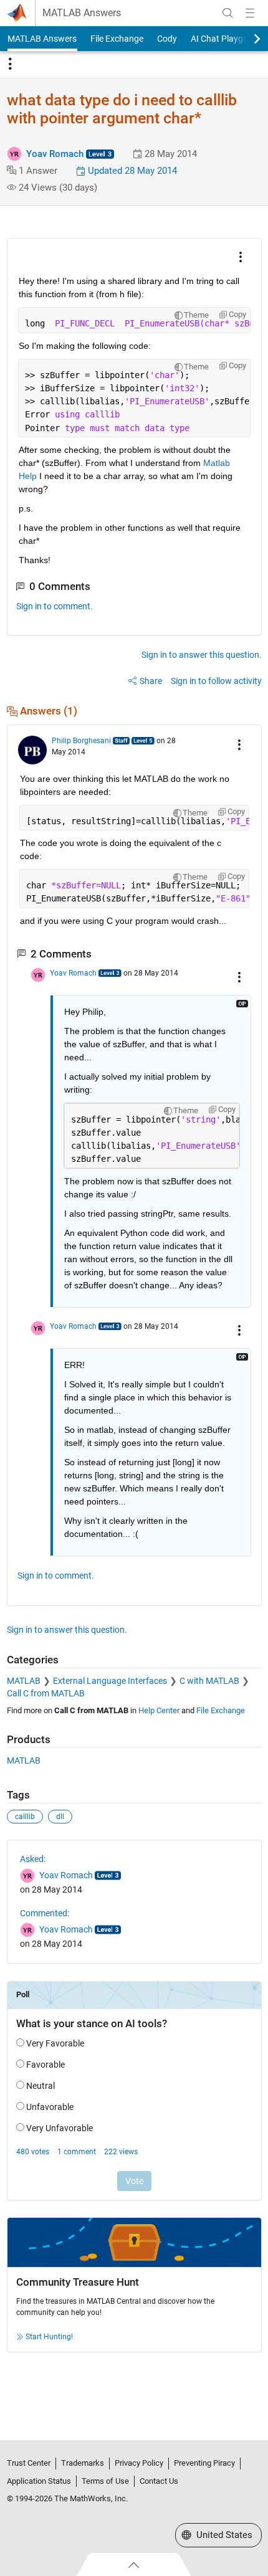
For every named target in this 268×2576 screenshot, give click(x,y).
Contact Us (159, 2481)
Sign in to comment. (55, 606)
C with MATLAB (209, 1681)
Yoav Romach (55, 154)
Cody (167, 39)
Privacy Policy (139, 2463)
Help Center (159, 1710)
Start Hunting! (49, 2337)
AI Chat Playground (228, 39)
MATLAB (24, 1681)
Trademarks (83, 2463)
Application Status (39, 2481)
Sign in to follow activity (216, 681)
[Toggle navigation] (10, 64)
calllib (25, 1817)
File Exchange (117, 39)
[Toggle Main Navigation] (250, 13)
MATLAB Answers (82, 13)
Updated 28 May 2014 (131, 171)
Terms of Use (105, 2481)
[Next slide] (246, 39)
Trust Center (29, 2463)
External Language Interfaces (110, 1681)
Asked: (33, 1859)
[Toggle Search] (227, 13)
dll (60, 1817)
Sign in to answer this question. (202, 655)
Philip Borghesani (81, 741)
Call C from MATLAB (46, 1693)
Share (151, 681)
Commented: (45, 1913)
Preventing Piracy (204, 2463)
